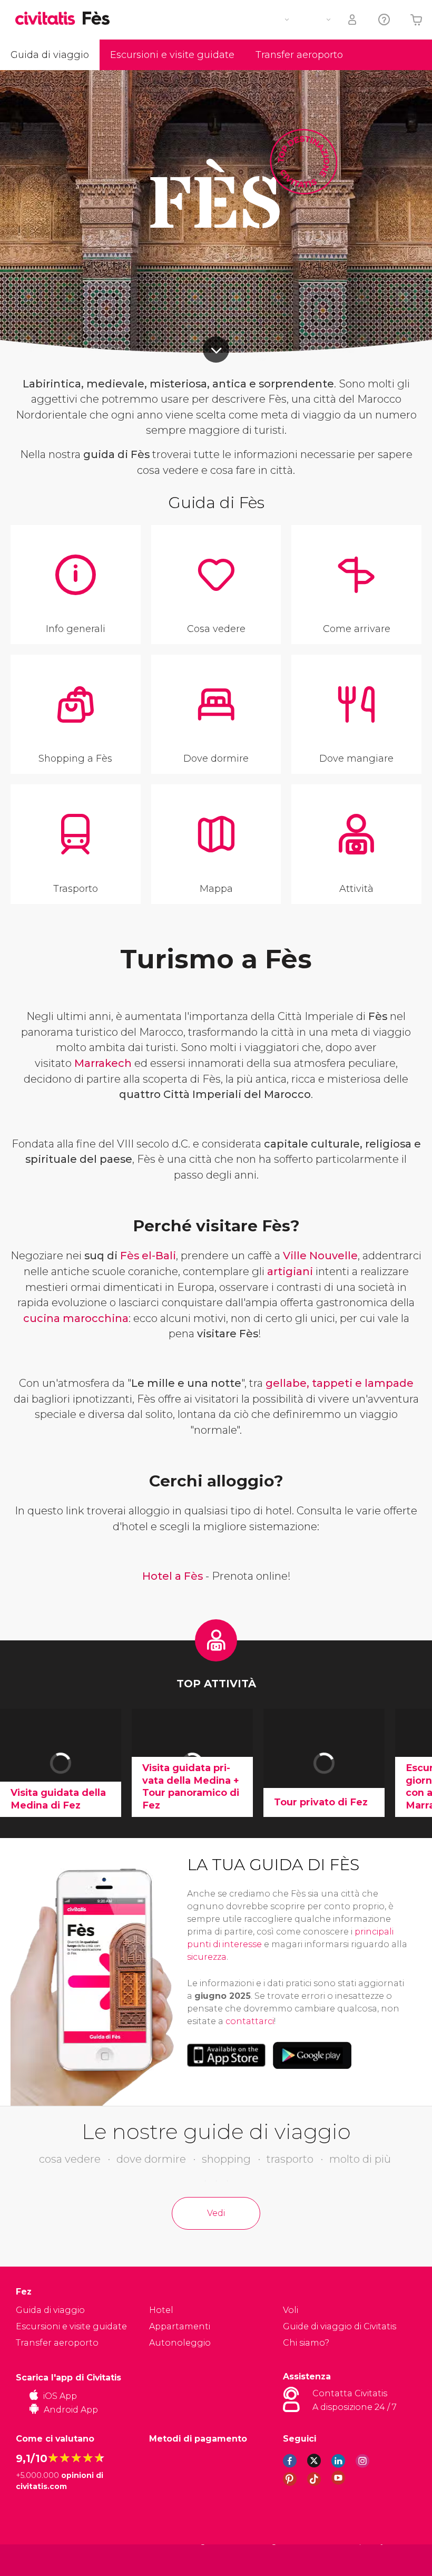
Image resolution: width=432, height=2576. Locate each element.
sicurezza (207, 1957)
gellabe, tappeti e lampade (340, 1383)
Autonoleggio (180, 2343)
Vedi (216, 2213)
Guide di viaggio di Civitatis (340, 2326)
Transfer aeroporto (299, 55)
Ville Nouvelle (320, 1256)
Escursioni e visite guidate (172, 55)
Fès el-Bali (148, 1256)
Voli (291, 2310)
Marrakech (103, 1063)
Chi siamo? (306, 2343)
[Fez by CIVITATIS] (49, 19)
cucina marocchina (76, 1318)
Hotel (161, 2310)
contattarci (250, 2021)
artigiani (290, 1271)
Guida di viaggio (50, 55)
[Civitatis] (37, 2559)
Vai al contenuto (216, 349)
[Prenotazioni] (353, 20)
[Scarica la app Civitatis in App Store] (226, 2055)
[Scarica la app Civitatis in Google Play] (312, 2055)
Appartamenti (180, 2326)
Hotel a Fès (173, 1576)
